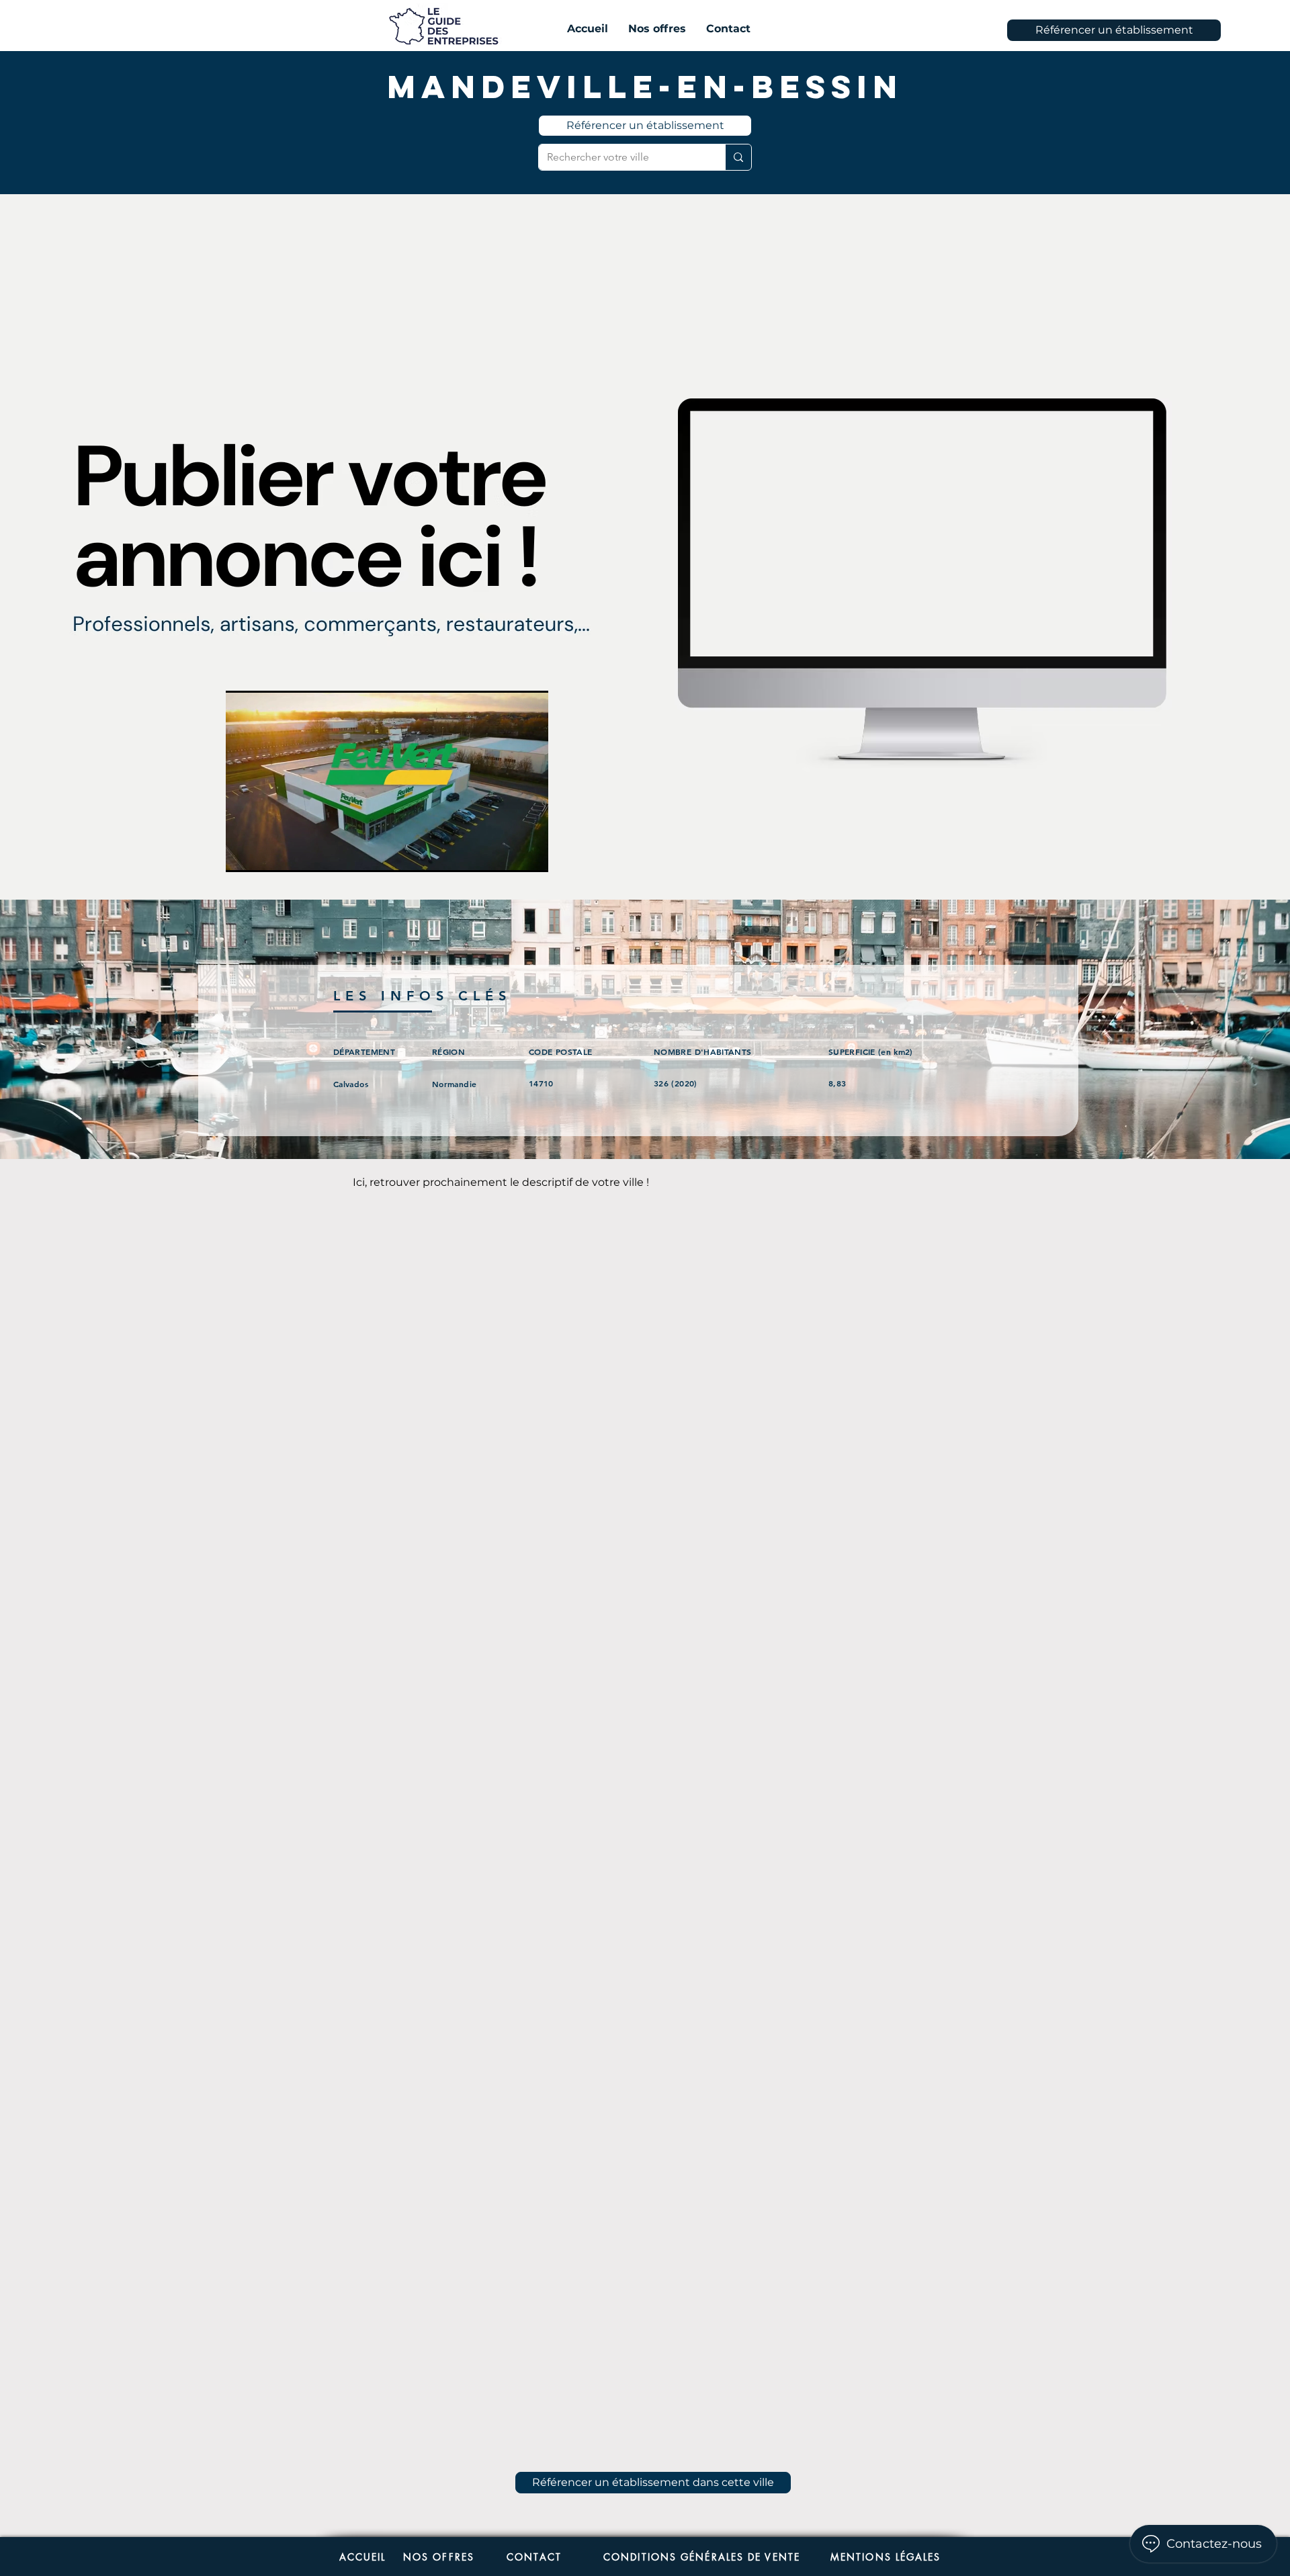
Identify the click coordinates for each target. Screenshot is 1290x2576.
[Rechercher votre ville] (738, 157)
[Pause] (243, 854)
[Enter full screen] (530, 854)
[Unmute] (266, 854)
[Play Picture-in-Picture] (507, 854)
